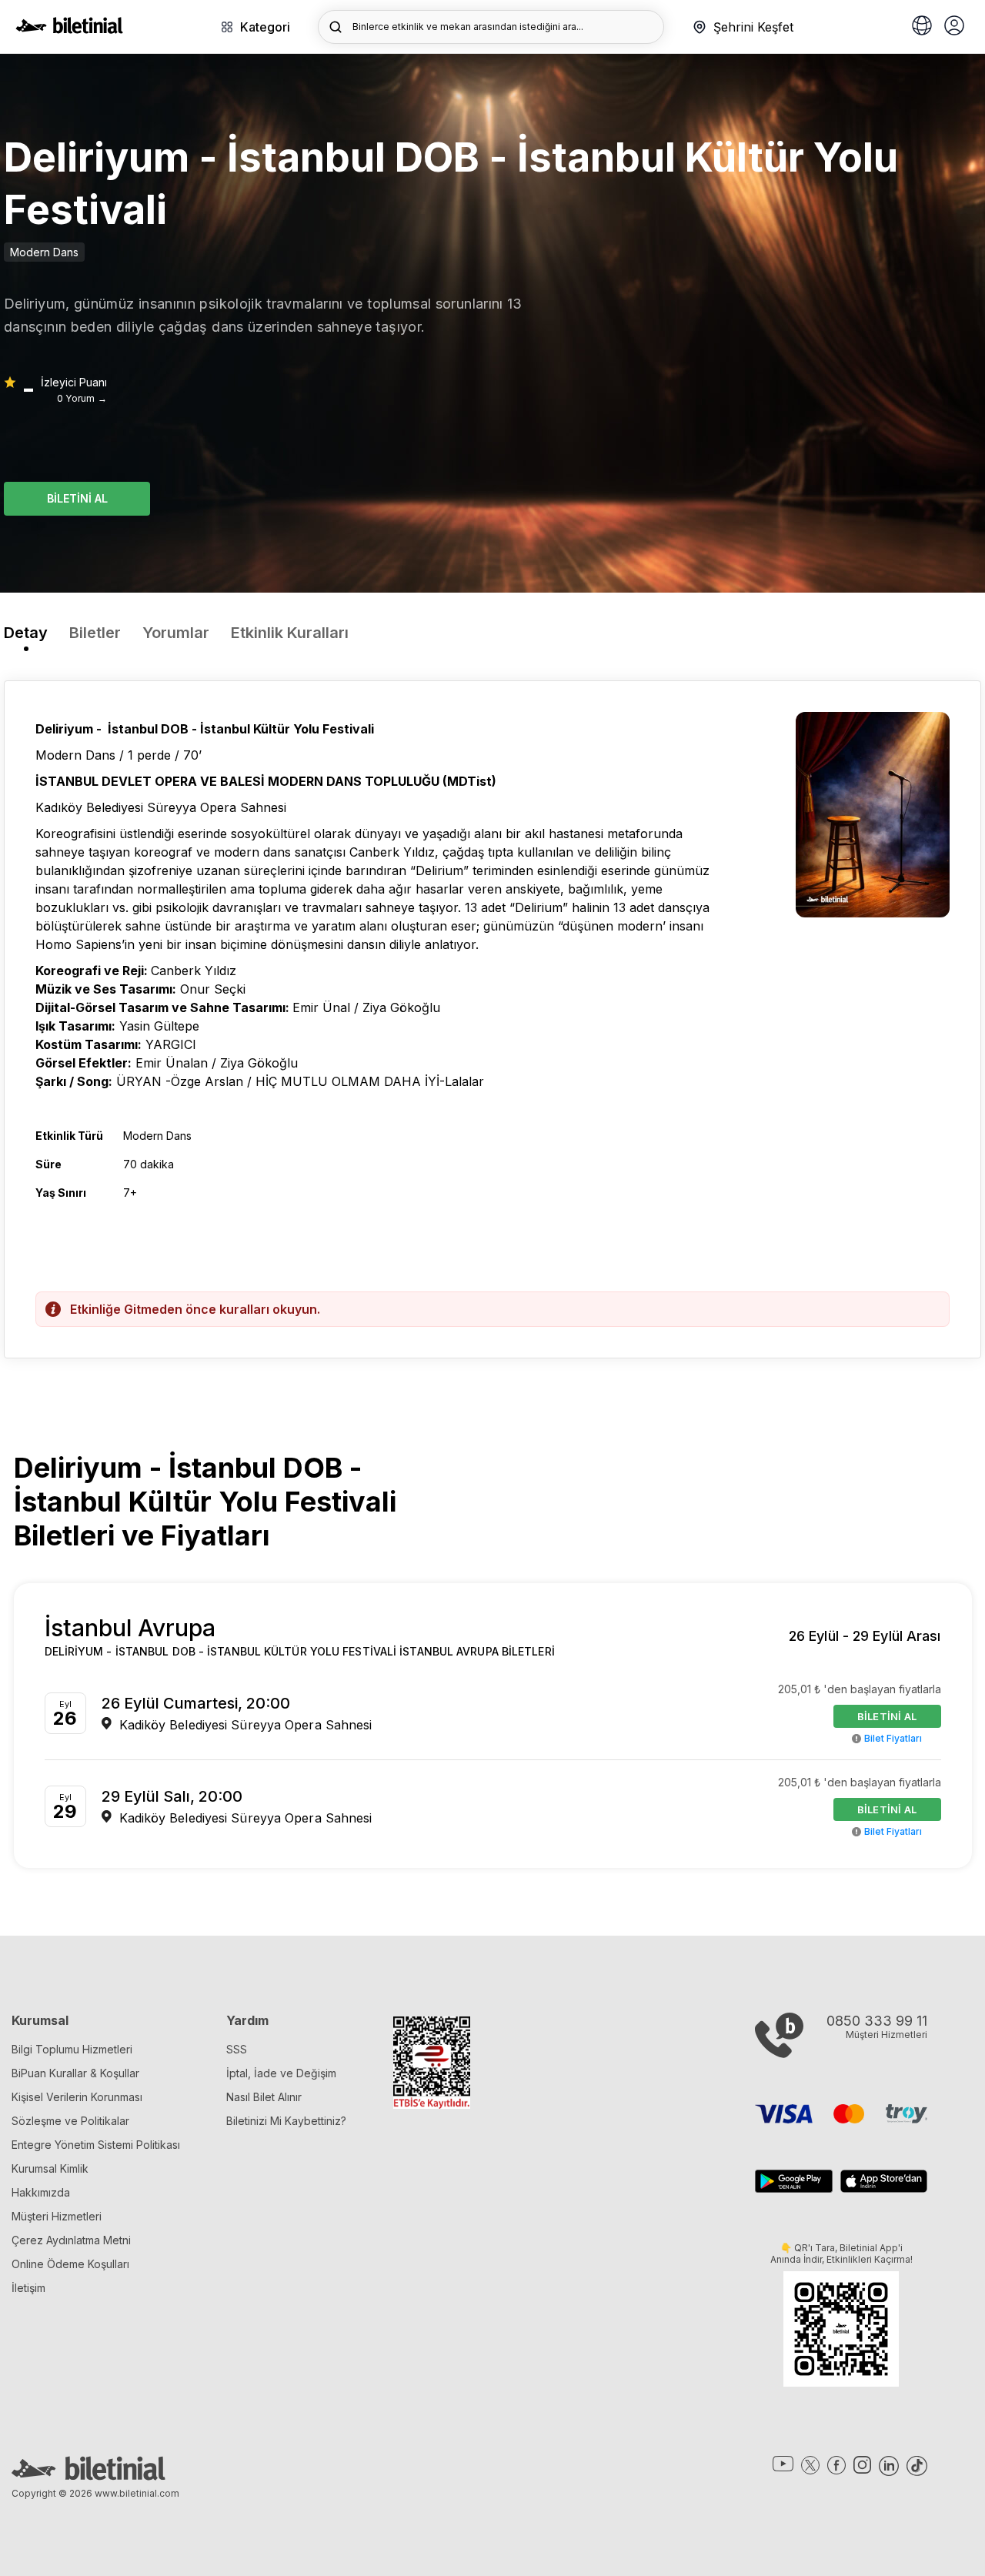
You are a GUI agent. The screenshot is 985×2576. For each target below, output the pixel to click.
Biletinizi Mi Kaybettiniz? (286, 2121)
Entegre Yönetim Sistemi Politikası (96, 2145)
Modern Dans (44, 252)
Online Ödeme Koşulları (70, 2264)
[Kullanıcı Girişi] (954, 27)
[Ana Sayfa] (69, 29)
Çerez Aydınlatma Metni (71, 2240)
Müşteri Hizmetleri (57, 2216)
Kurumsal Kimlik (50, 2168)
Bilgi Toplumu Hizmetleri (72, 2049)
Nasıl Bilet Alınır (264, 2097)
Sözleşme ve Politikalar (70, 2121)
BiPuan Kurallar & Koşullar (75, 2073)
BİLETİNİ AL (77, 498)
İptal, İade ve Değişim (281, 2073)
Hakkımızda (41, 2192)
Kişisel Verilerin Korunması (77, 2097)
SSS (237, 2049)
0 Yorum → (82, 398)
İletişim (28, 2288)
